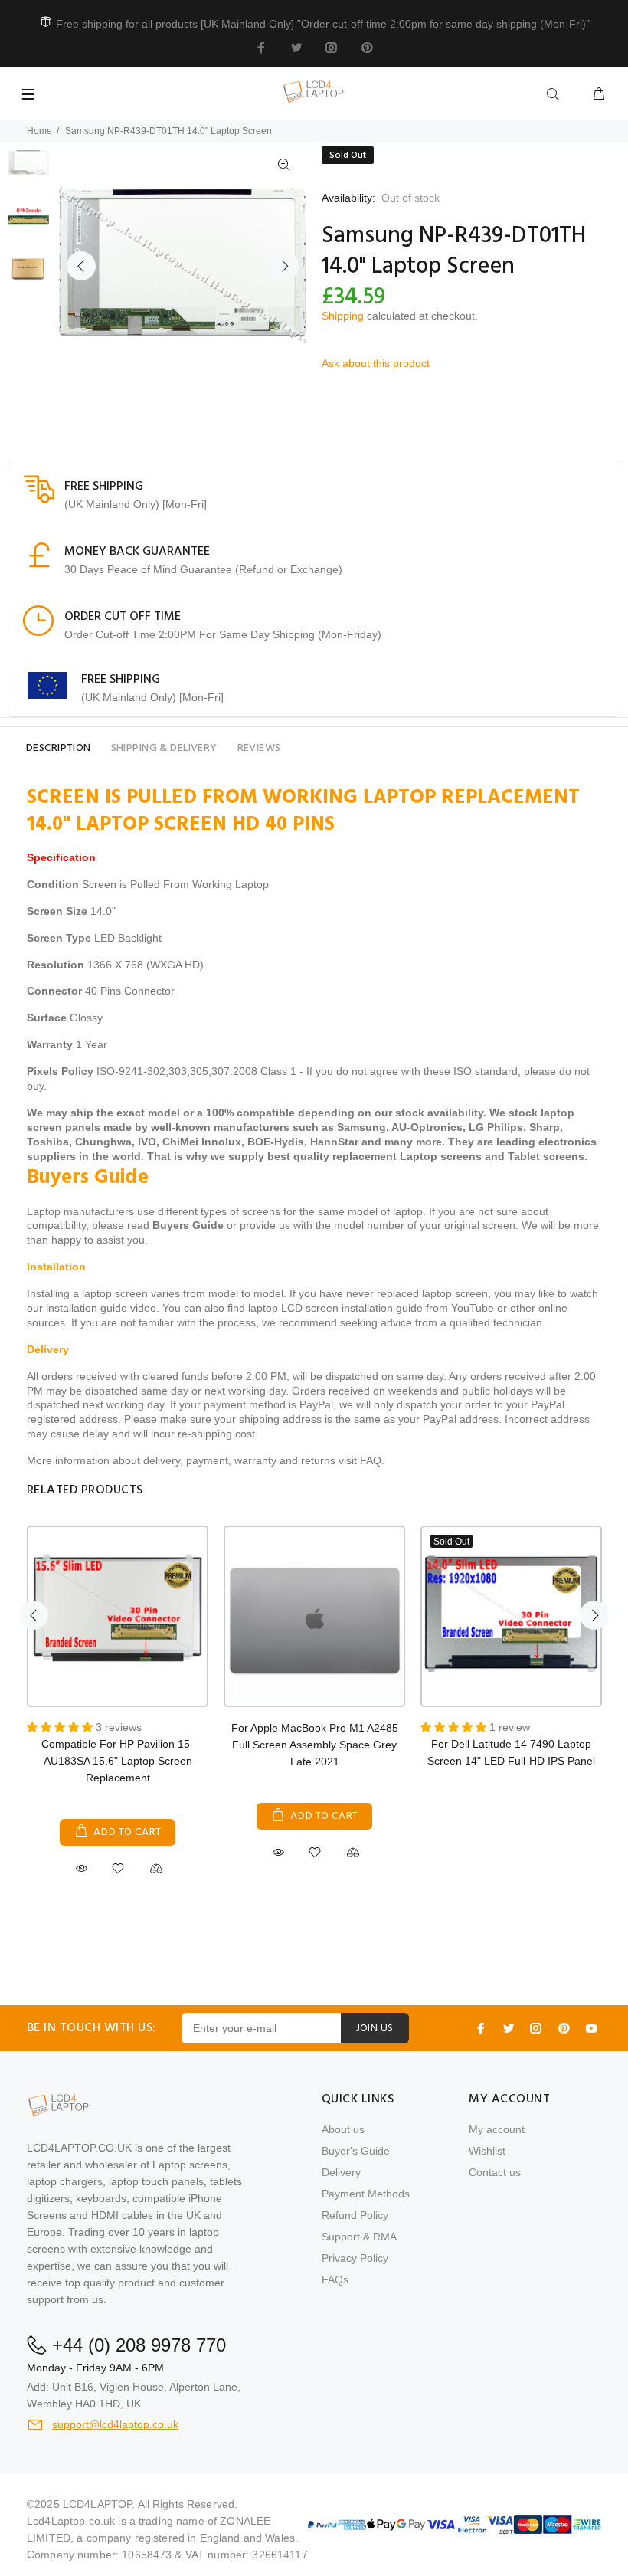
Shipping (343, 316)
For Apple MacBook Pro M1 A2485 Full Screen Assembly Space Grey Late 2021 (315, 1745)
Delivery (341, 2172)
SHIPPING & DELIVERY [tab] (164, 748)
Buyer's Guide (356, 2151)
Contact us (495, 2172)
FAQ (371, 1460)
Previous (81, 266)
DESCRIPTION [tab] (59, 748)
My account (497, 2129)
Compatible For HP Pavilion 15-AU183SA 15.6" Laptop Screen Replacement (118, 1761)
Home (39, 131)
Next (284, 266)
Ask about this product (376, 363)
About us (343, 2129)
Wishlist (487, 2151)
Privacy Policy (355, 2258)
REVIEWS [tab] (259, 748)
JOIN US (375, 2029)
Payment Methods (366, 2194)
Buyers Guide (188, 1225)
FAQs (335, 2279)
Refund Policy (355, 2215)
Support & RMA (359, 2237)
